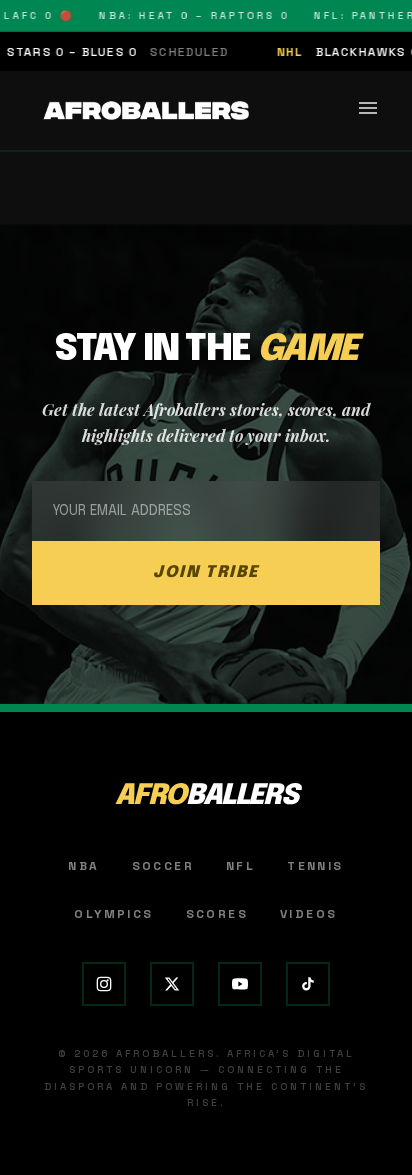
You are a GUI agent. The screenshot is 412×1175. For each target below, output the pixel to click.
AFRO (206, 796)
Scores (217, 914)
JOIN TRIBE (206, 572)
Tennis (315, 866)
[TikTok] (308, 984)
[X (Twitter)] (172, 984)
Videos (308, 914)
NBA (83, 866)
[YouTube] (240, 984)
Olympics (113, 914)
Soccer (163, 866)
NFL (240, 866)
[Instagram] (104, 984)
